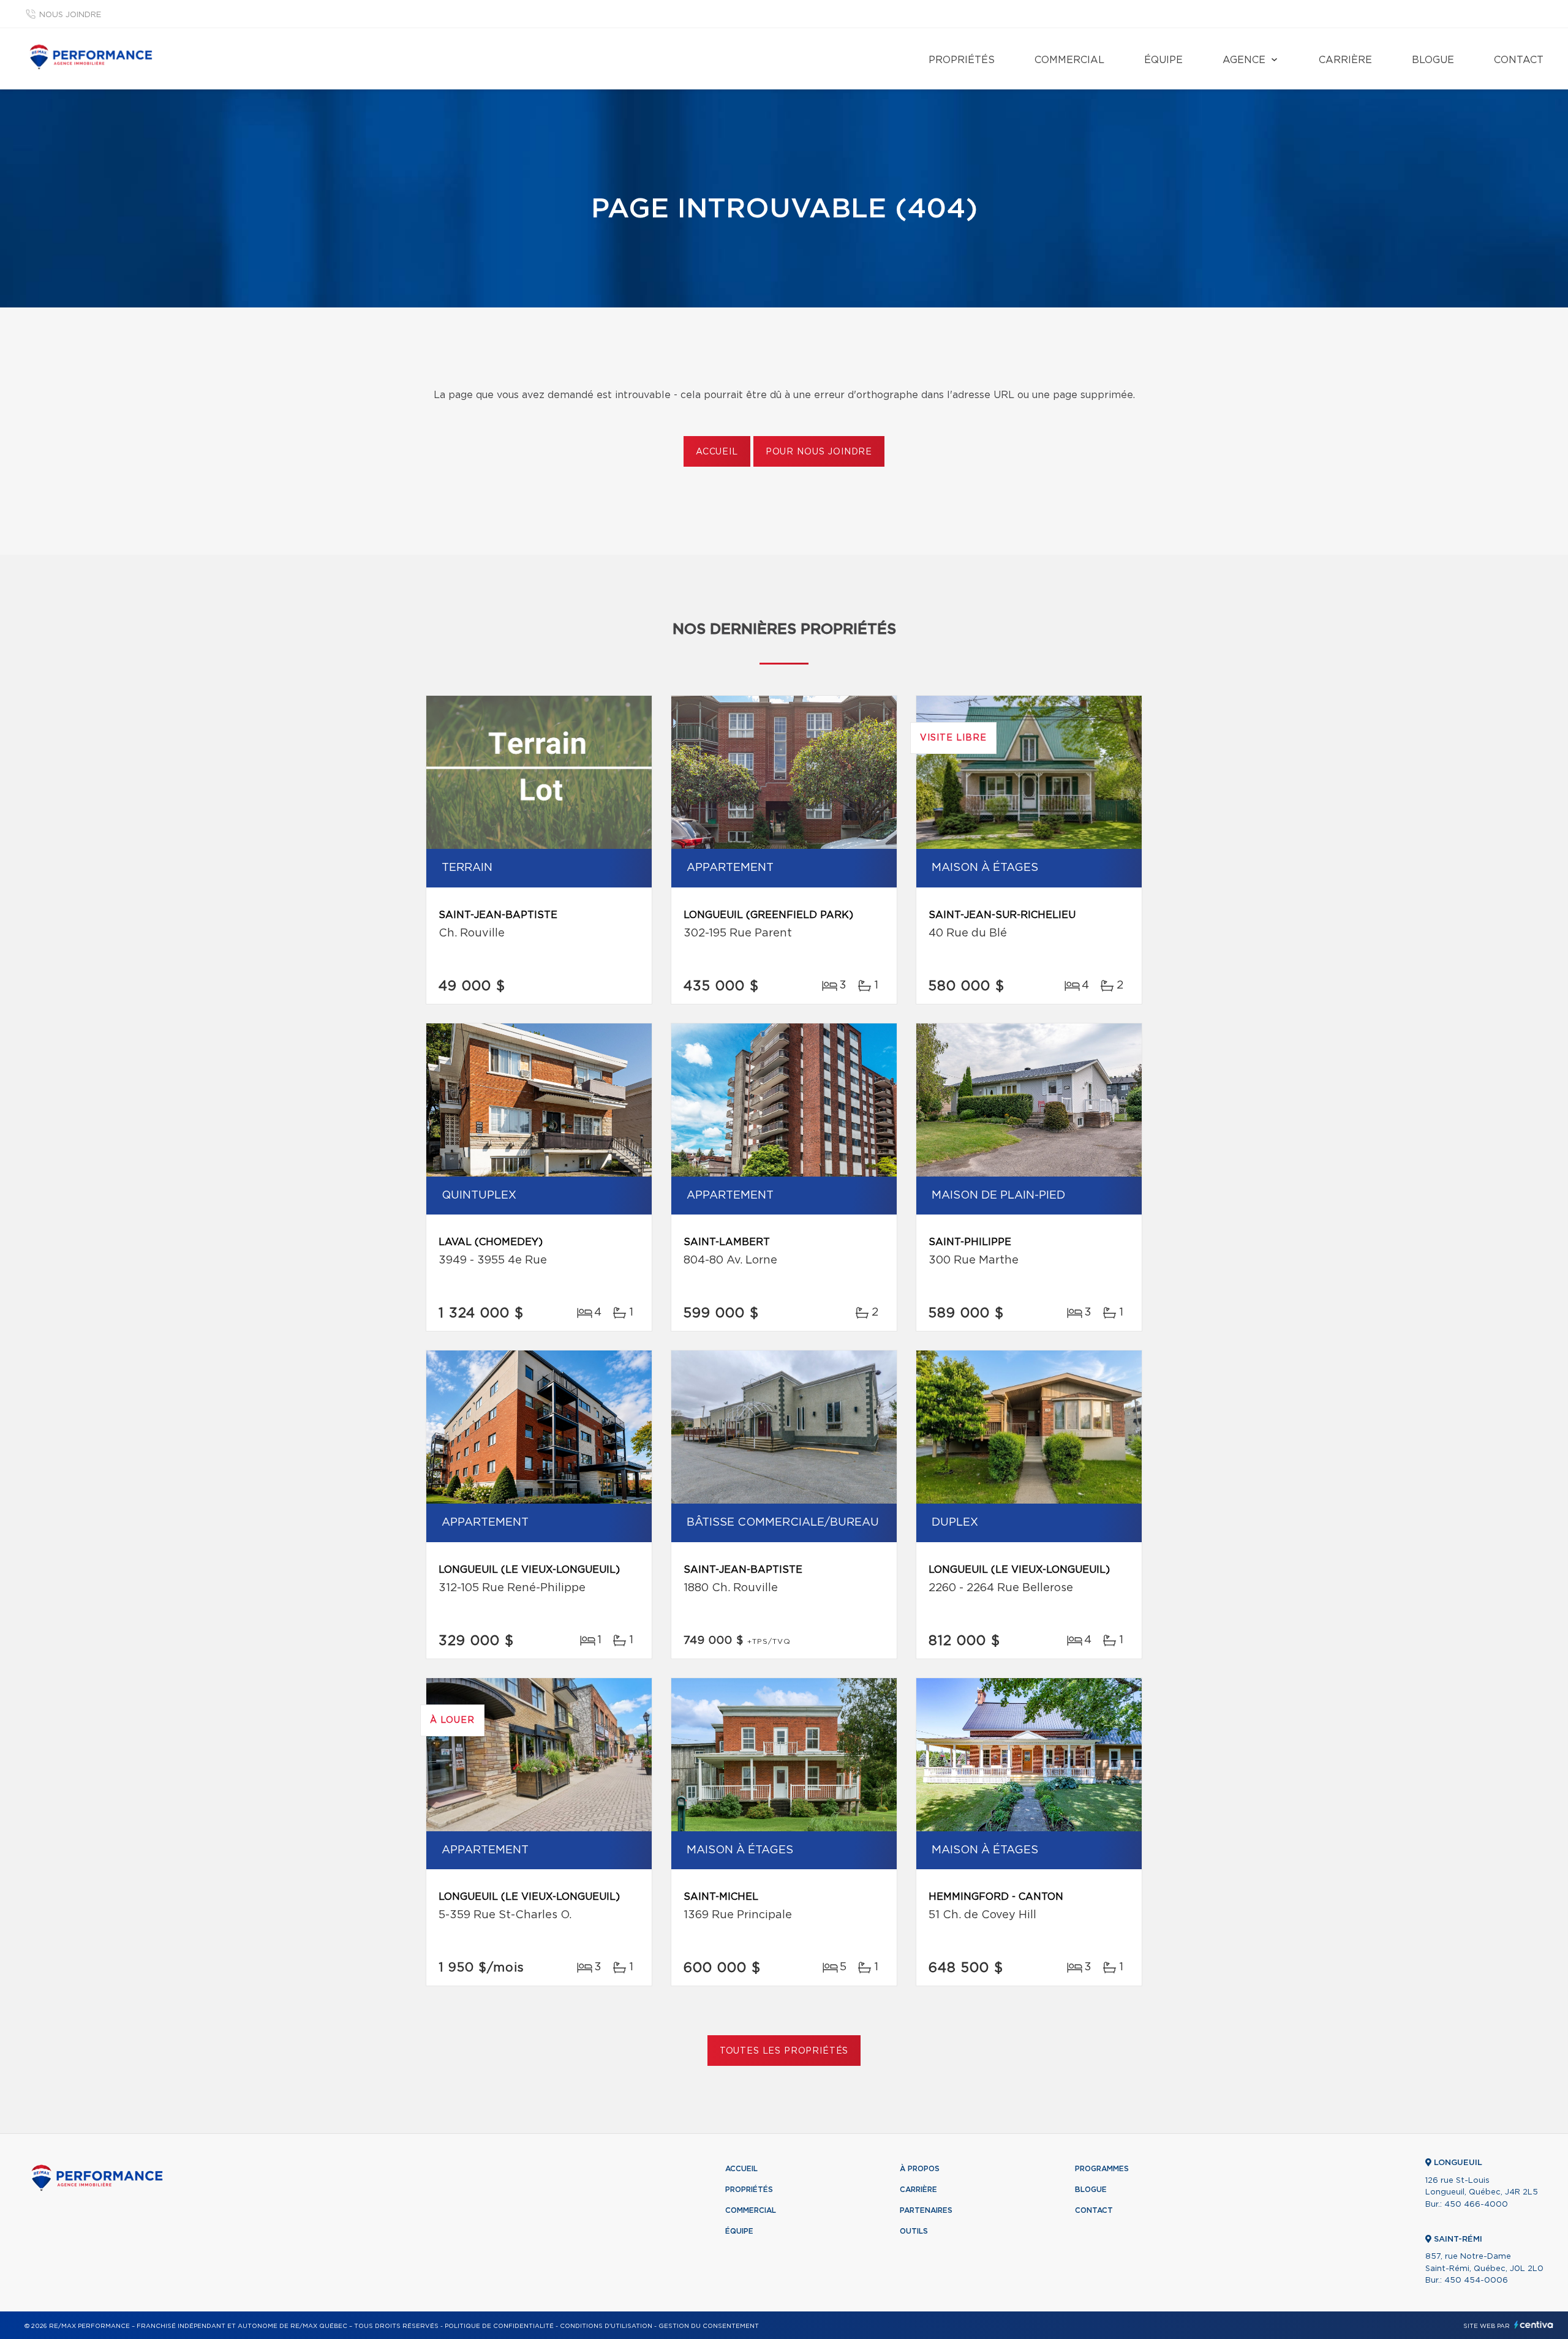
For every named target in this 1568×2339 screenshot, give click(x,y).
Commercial (1069, 60)
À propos (920, 2169)
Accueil (717, 452)
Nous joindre (70, 15)
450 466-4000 (1476, 2205)
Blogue (1433, 60)
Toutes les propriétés (784, 2051)
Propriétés (962, 60)
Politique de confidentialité (499, 2326)
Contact (1519, 60)
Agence (1244, 60)
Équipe (1163, 60)
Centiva (1534, 2325)
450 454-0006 (1476, 2281)
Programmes (1102, 2169)
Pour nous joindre (819, 452)
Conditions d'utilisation (606, 2326)
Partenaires (926, 2210)
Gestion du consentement (709, 2326)
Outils (914, 2231)
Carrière (1345, 60)
